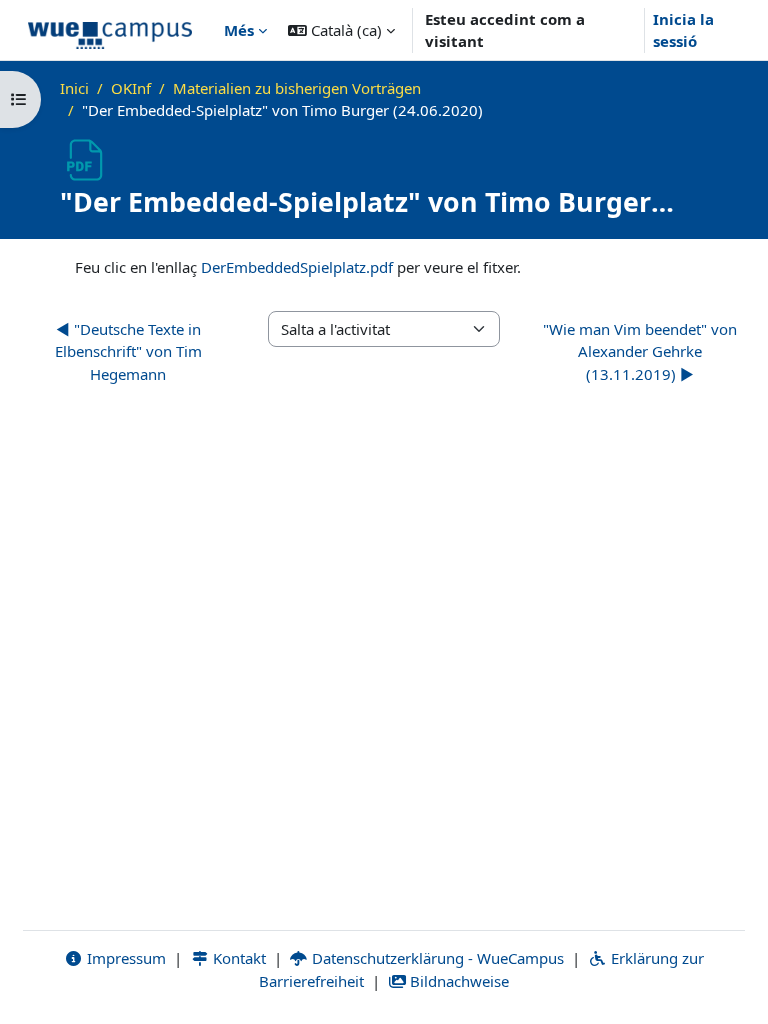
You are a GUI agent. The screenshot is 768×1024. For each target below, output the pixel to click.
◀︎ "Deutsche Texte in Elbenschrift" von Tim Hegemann (128, 351)
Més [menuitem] (239, 30)
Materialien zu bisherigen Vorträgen (297, 88)
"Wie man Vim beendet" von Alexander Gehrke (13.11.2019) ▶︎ (640, 351)
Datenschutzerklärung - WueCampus (436, 958)
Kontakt (237, 958)
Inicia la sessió (683, 30)
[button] (341, 30)
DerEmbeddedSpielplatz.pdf (297, 267)
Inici (74, 88)
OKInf (131, 88)
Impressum (124, 958)
